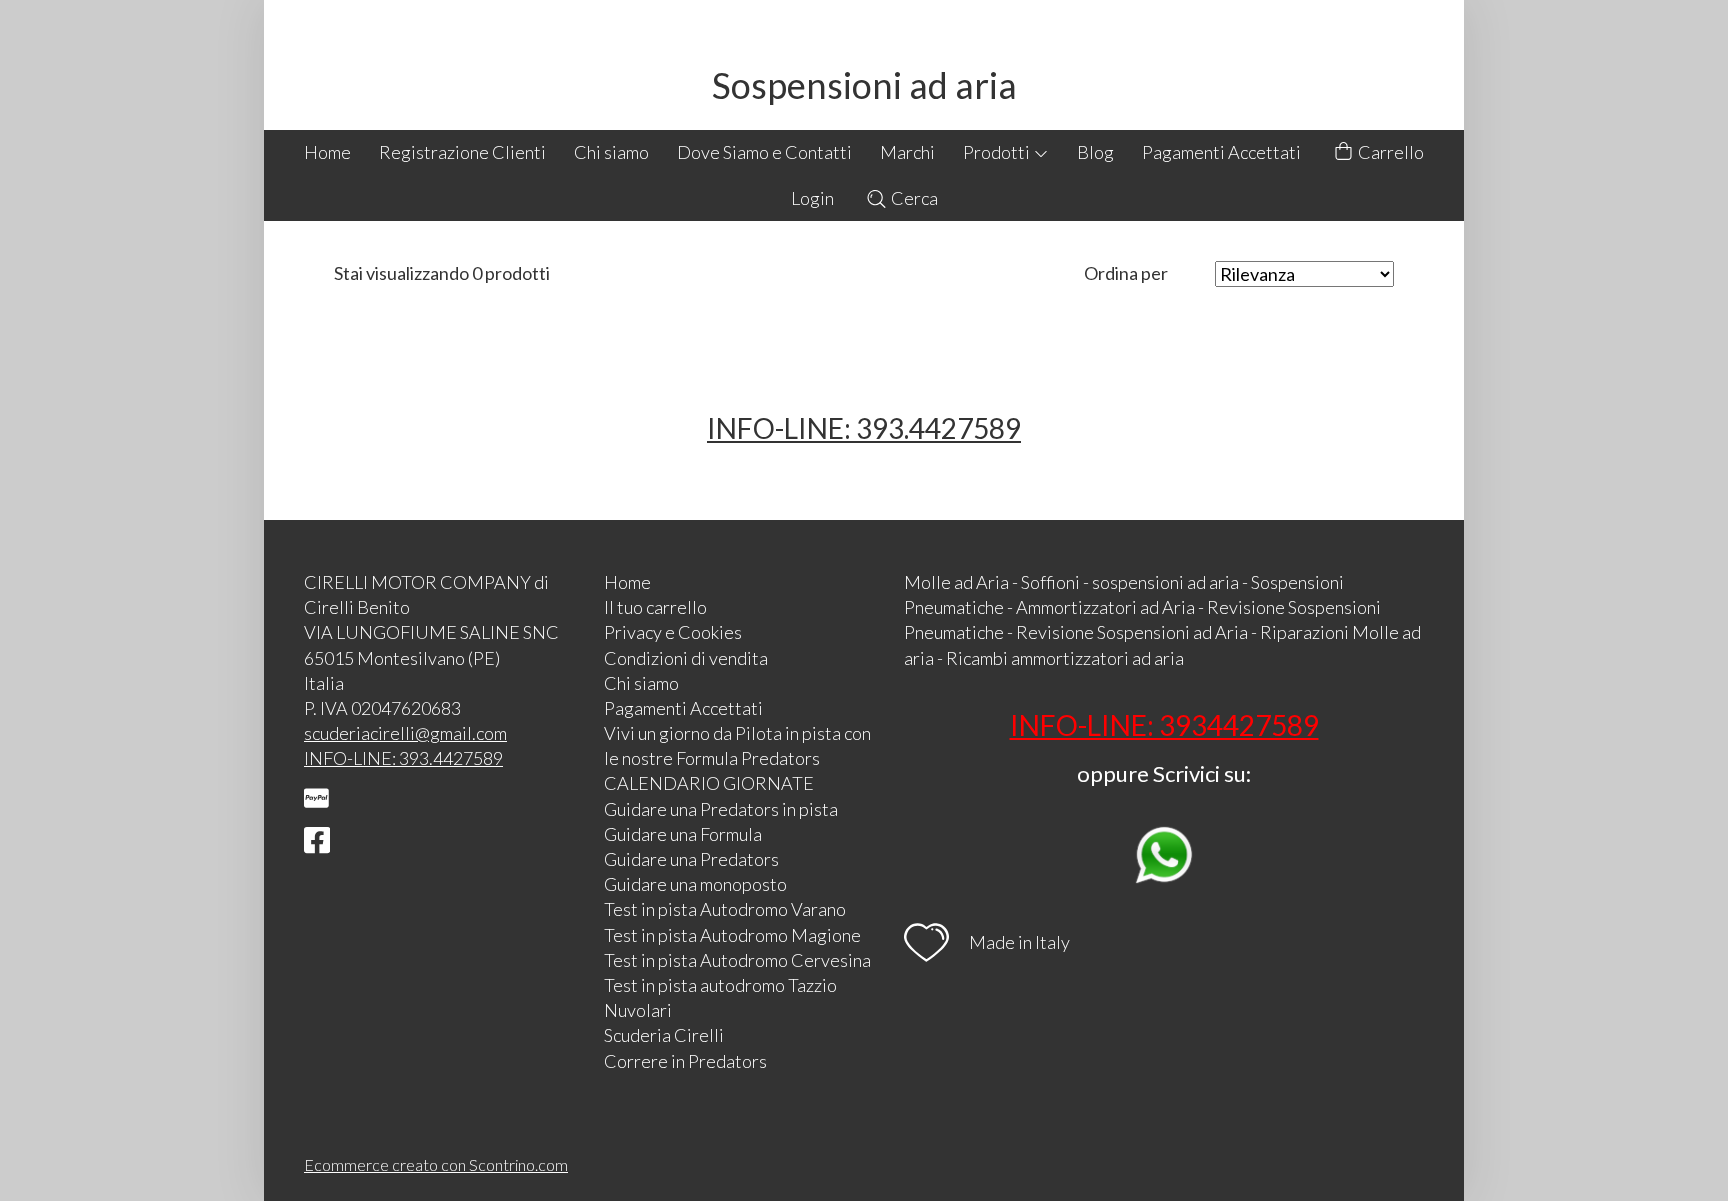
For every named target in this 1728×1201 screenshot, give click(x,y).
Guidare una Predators (691, 859)
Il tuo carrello (655, 607)
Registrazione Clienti (462, 152)
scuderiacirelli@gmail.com (405, 733)
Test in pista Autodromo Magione (732, 935)
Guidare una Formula (683, 834)
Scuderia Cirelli (664, 1035)
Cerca (913, 198)
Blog (1095, 152)
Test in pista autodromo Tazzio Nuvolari (720, 997)
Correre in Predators (685, 1061)
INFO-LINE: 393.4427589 (864, 428)
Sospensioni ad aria (864, 85)
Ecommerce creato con (436, 1164)
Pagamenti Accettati (1221, 152)
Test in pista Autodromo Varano (725, 909)
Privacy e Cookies (673, 632)
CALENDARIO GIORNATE (709, 783)
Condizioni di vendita (686, 658)
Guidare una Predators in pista (721, 809)
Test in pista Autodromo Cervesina (737, 960)
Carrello (1389, 152)
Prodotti (998, 152)
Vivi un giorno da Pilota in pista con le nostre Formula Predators (737, 745)
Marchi (907, 152)
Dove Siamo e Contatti (764, 152)
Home (327, 152)
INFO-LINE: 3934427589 (1164, 725)
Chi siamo (611, 152)
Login (812, 198)
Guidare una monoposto (695, 884)
